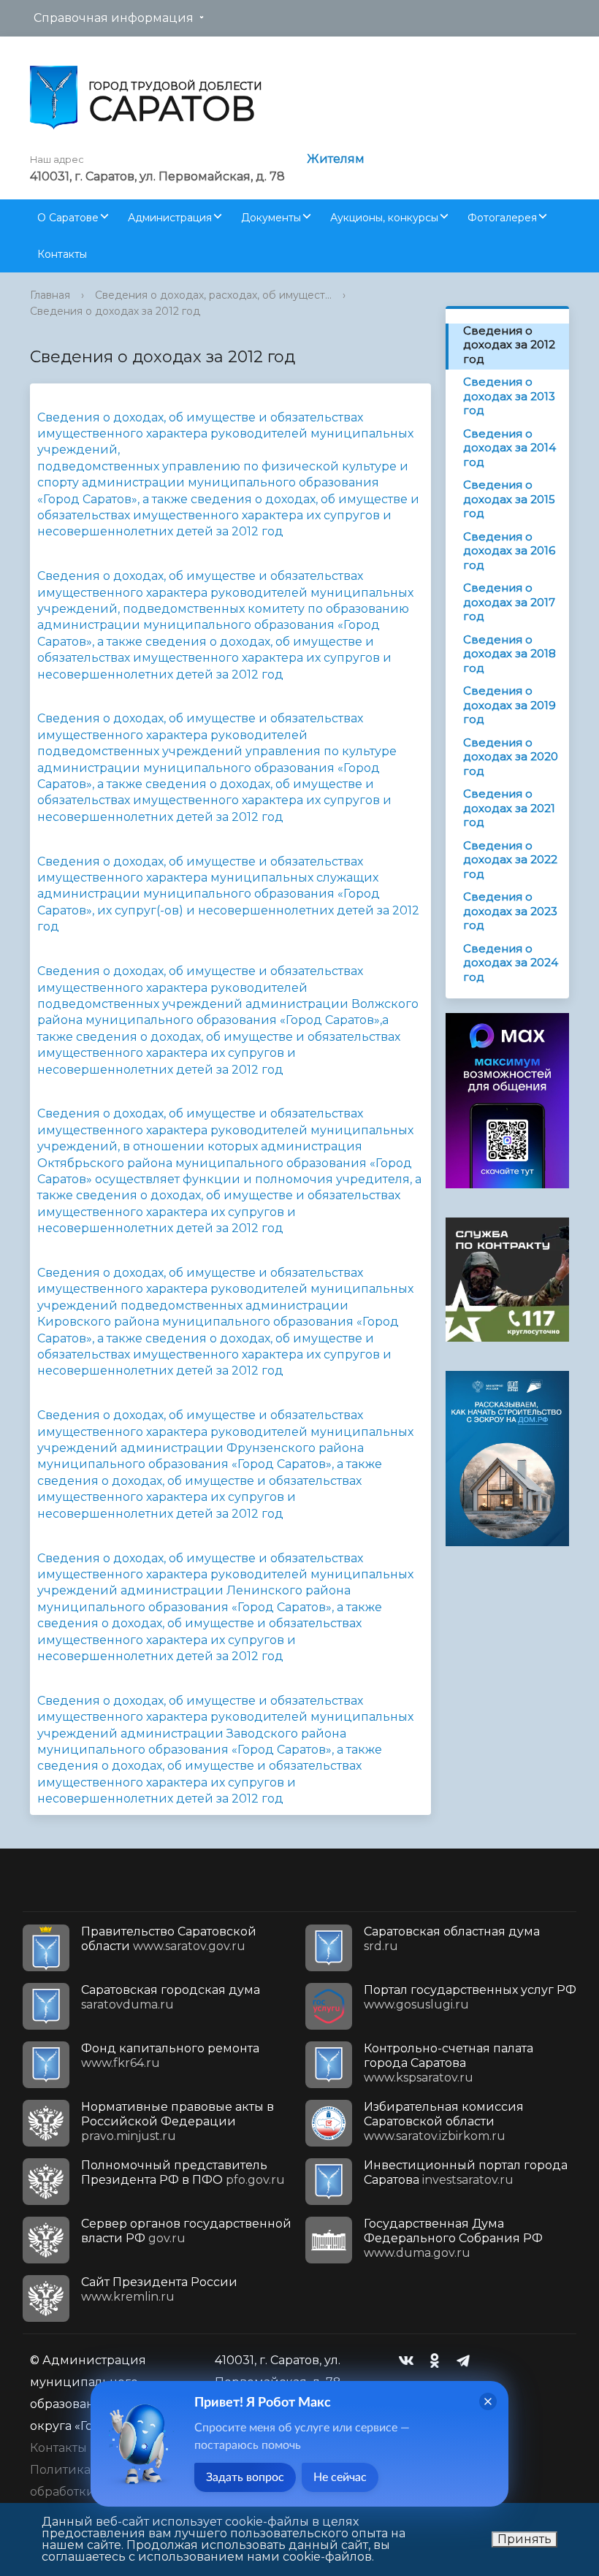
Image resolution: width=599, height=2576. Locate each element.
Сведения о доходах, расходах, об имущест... (213, 295)
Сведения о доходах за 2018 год (510, 654)
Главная (50, 295)
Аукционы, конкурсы (384, 218)
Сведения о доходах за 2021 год (509, 808)
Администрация (170, 218)
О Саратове (68, 218)
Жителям (336, 159)
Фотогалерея (502, 218)
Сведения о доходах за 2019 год (510, 705)
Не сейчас (340, 2477)
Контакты (62, 254)
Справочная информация (114, 18)
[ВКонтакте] (410, 2361)
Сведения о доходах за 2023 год (510, 911)
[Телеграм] (467, 2361)
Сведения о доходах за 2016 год (509, 551)
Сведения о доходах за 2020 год (511, 757)
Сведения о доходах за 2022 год (510, 860)
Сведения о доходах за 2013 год (509, 396)
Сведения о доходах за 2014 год (510, 448)
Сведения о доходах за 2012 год (115, 311)
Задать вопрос (245, 2477)
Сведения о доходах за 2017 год (509, 602)
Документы (271, 218)
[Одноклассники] (438, 2361)
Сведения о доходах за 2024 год (511, 963)
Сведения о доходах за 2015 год (509, 499)
